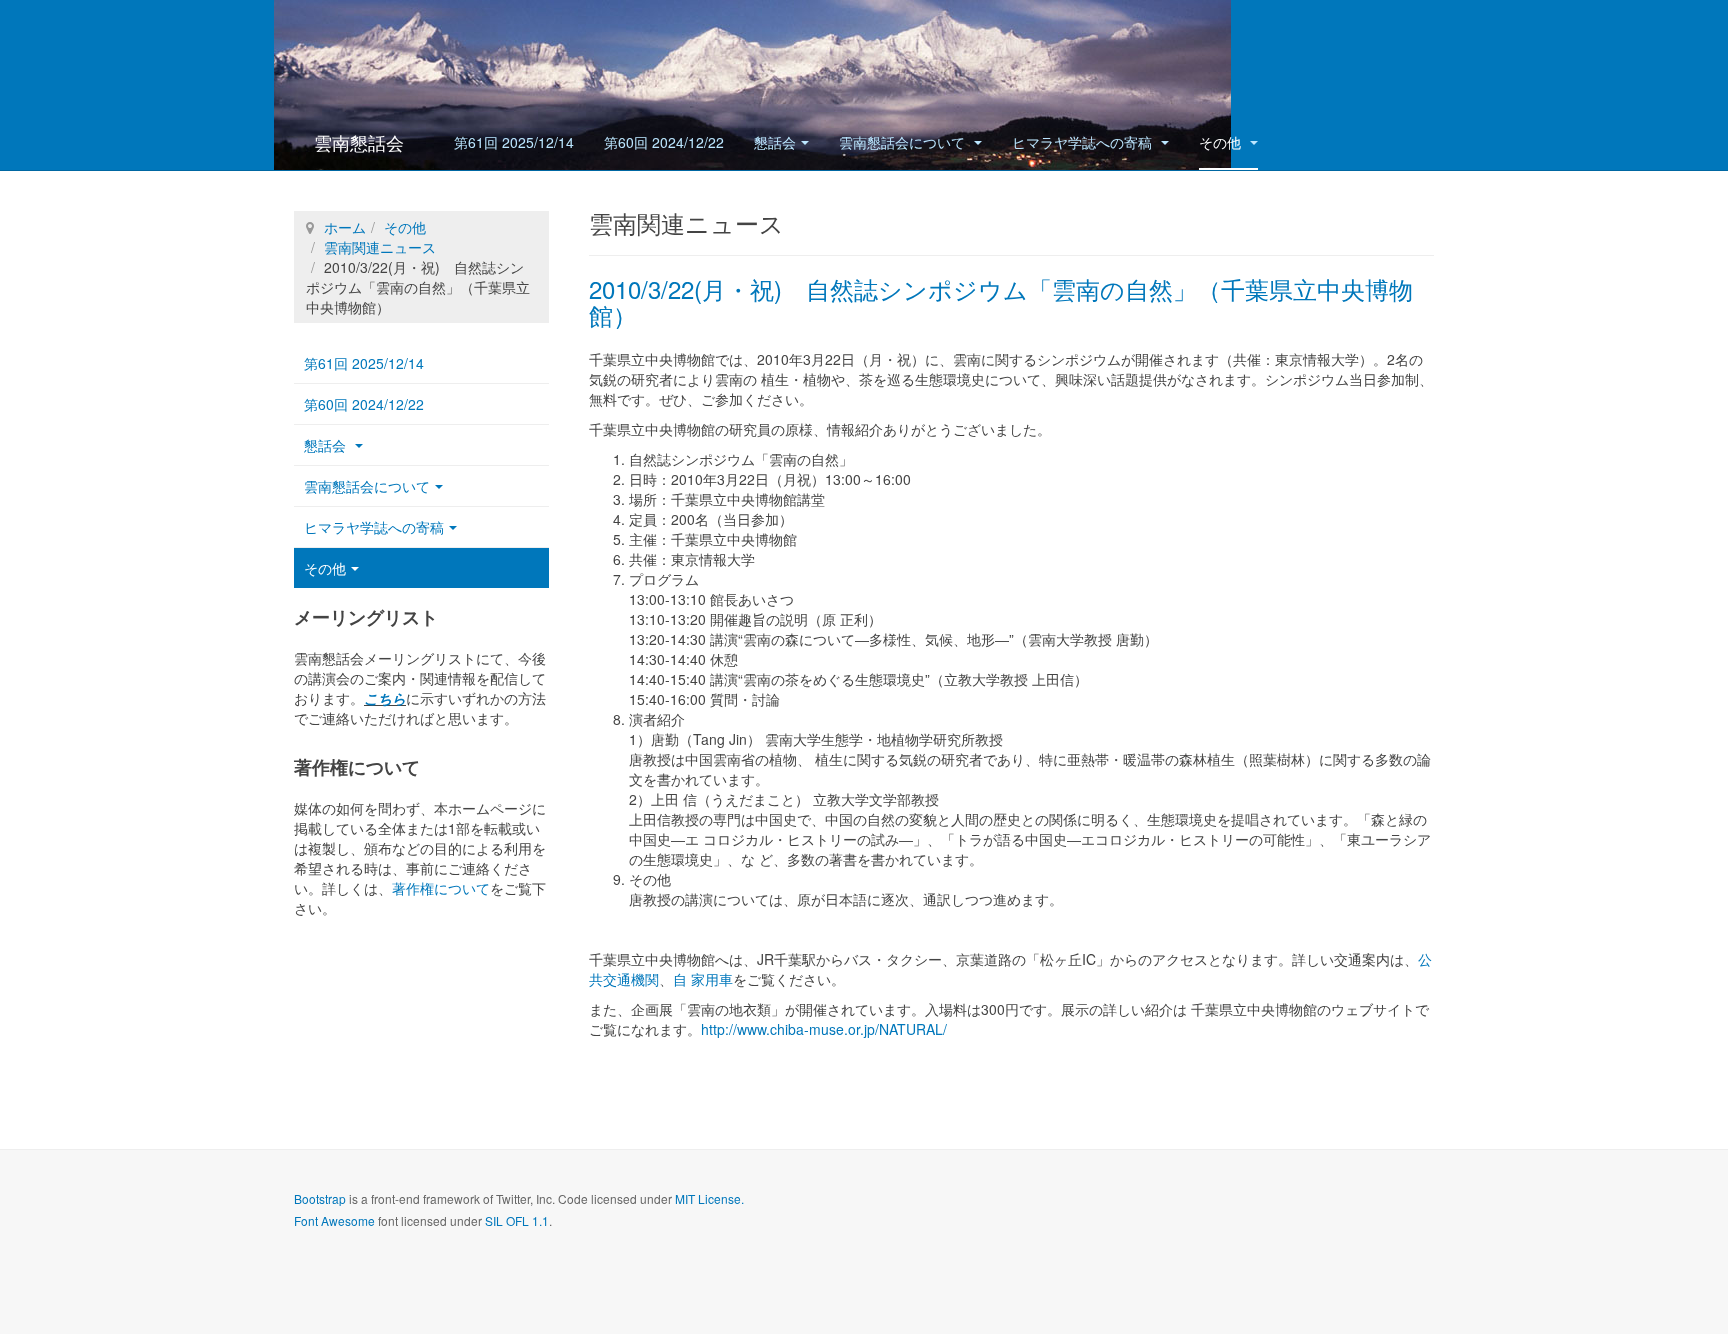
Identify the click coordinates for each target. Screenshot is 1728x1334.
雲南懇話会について (904, 142)
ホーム (345, 227)
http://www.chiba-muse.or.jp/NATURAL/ (824, 1029)
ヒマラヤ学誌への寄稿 (1084, 142)
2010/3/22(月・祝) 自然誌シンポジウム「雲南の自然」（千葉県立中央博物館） (1001, 301)
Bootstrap (320, 1198)
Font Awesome (334, 1220)
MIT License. (709, 1198)
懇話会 (775, 142)
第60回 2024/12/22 (664, 142)
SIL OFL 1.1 (517, 1220)
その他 (1222, 142)
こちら (385, 698)
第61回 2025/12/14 (514, 142)
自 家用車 (703, 979)
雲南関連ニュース (380, 247)
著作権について (441, 888)
